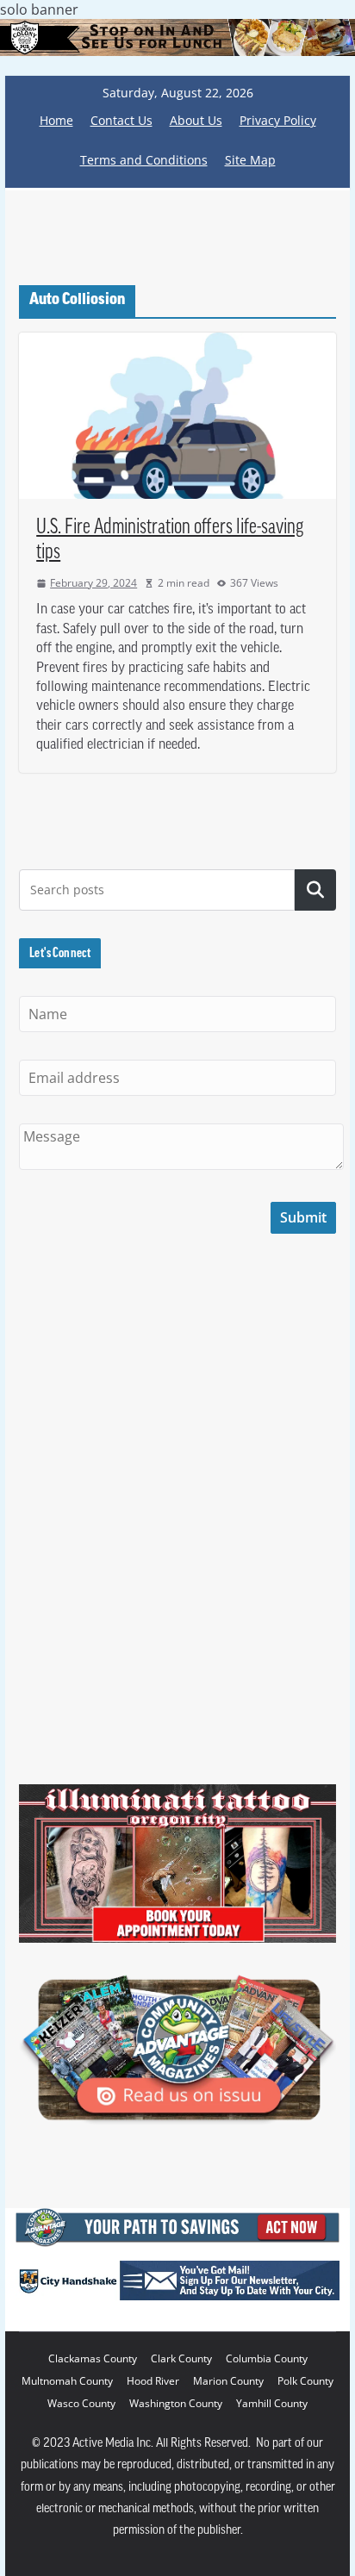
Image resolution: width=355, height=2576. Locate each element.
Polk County (305, 2381)
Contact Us (121, 120)
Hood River (153, 2381)
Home (56, 120)
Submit (303, 1217)
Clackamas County (93, 2358)
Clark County (181, 2358)
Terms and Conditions (144, 160)
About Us (196, 120)
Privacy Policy (278, 120)
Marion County (228, 2381)
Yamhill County (272, 2403)
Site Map (250, 160)
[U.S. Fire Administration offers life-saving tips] (177, 416)
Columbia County (267, 2358)
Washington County (176, 2403)
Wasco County (81, 2403)
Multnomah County (67, 2381)
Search (315, 890)
